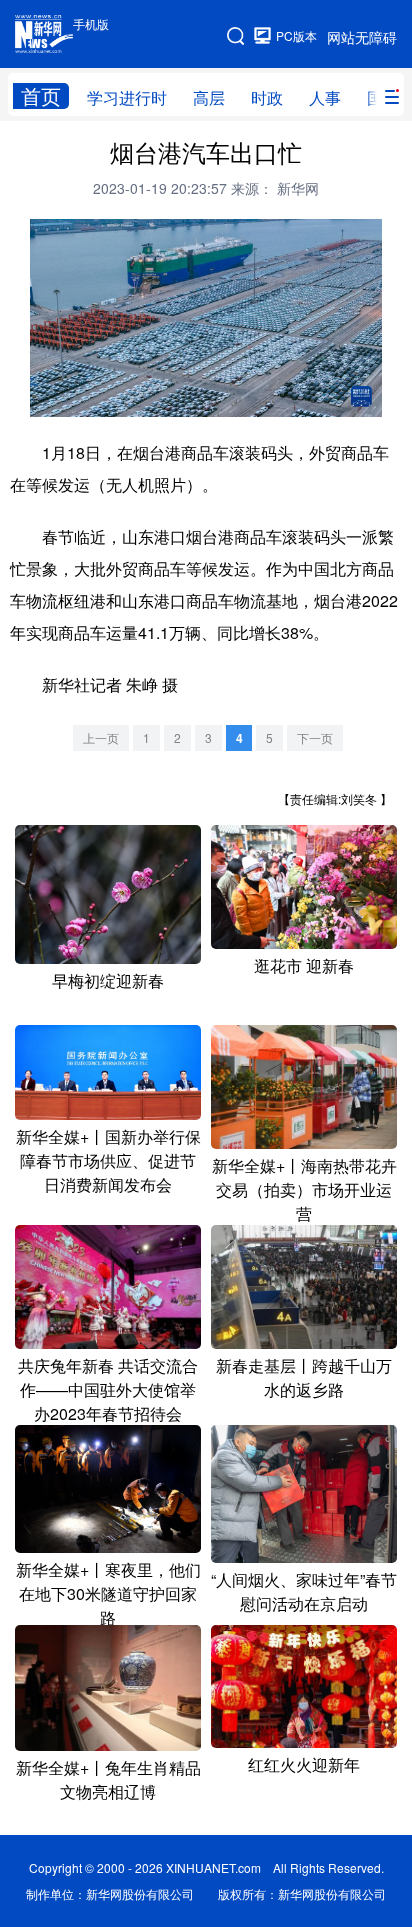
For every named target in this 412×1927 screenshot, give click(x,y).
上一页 (101, 737)
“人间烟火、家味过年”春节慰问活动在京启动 (304, 1591)
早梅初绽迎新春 (108, 980)
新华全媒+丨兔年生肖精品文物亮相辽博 (108, 1779)
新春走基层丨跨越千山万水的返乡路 (304, 1377)
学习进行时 (127, 97)
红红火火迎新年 (304, 1764)
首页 (41, 96)
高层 (209, 97)
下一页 (315, 737)
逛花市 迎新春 (304, 965)
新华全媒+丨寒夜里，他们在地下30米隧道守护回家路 (108, 1593)
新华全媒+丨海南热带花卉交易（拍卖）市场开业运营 (304, 1189)
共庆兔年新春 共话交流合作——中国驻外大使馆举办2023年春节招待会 (108, 1389)
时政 (267, 97)
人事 (325, 97)
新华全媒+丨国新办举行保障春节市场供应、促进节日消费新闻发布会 (108, 1160)
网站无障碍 (362, 37)
